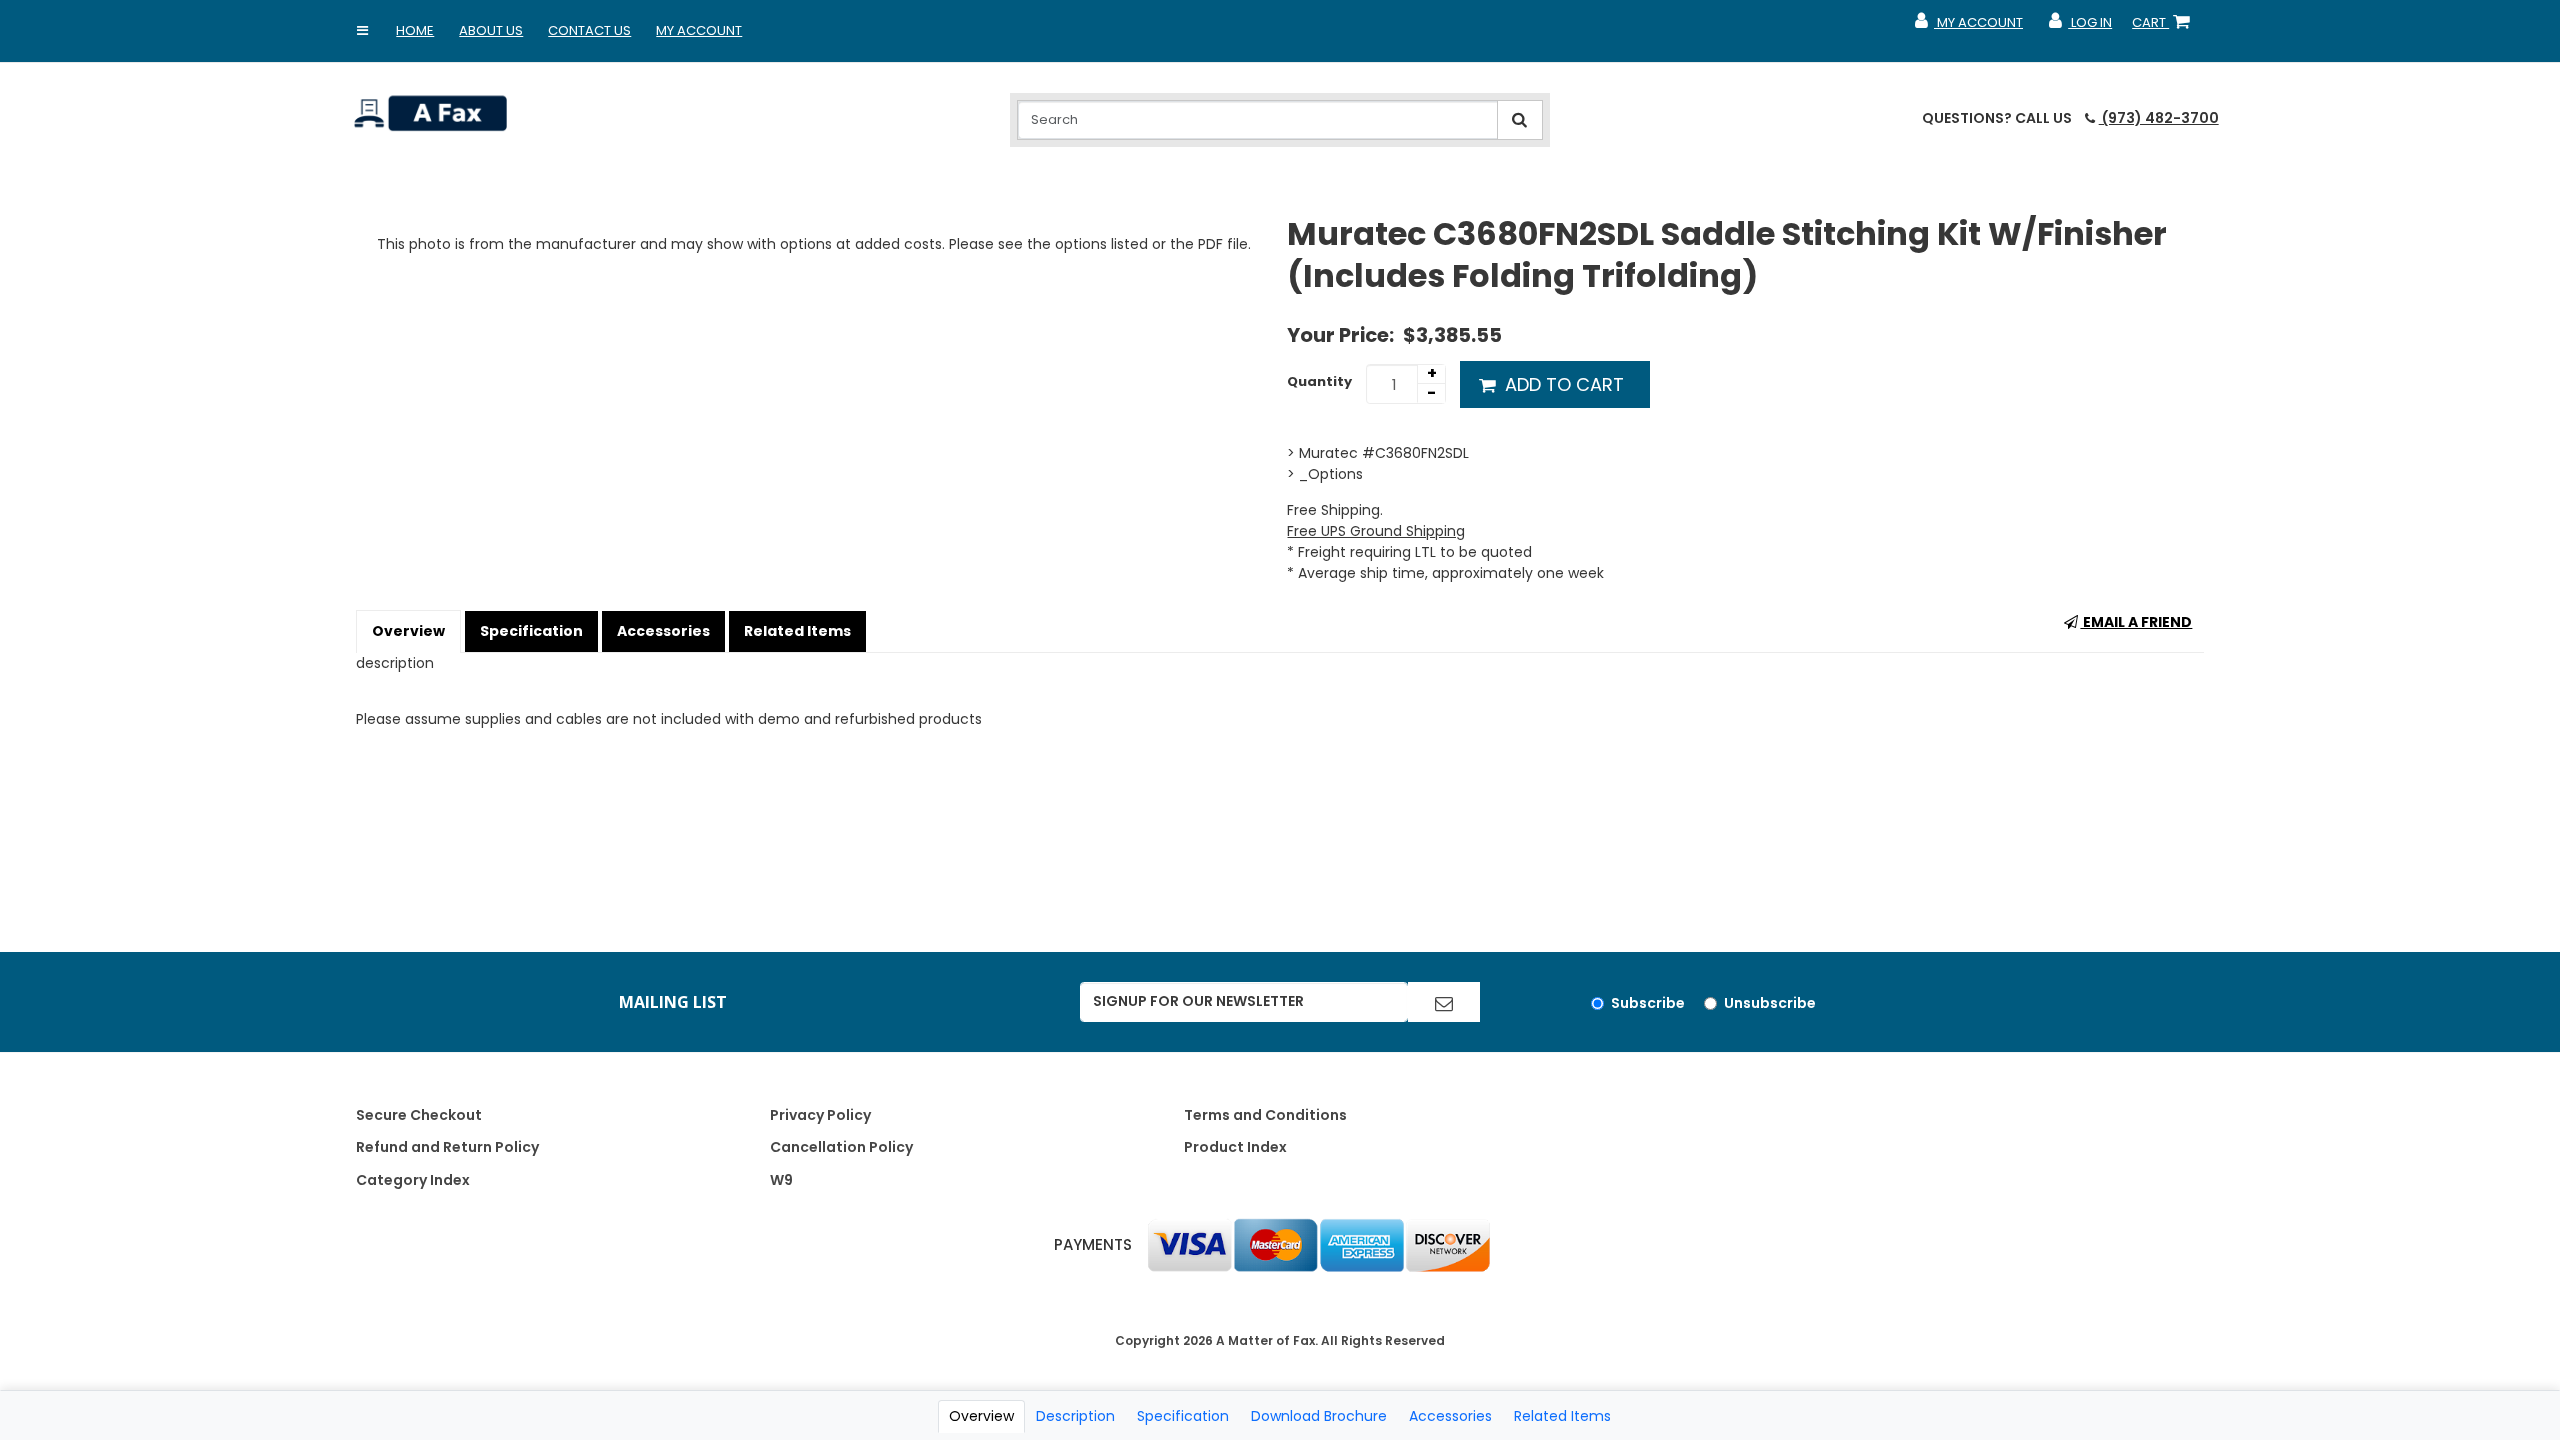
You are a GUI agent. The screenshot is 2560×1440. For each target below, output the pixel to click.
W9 (781, 1180)
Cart (2165, 27)
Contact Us (589, 30)
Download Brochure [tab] (1319, 1416)
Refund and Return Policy (447, 1147)
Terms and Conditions (1265, 1115)
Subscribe (1648, 1003)
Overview (408, 631)
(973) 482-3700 (2158, 118)
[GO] (1444, 1002)
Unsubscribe (1770, 1003)
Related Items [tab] (1562, 1416)
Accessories (663, 631)
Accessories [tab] (1450, 1416)
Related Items (797, 631)
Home (415, 30)
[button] (362, 31)
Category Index (413, 1180)
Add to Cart (1562, 384)
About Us (491, 30)
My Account (699, 30)
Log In (2079, 27)
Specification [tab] (1183, 1416)
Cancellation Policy (841, 1147)
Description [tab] (1075, 1416)
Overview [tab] (981, 1416)
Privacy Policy (820, 1115)
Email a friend (2136, 622)
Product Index (1235, 1147)
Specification (531, 631)
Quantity (1319, 381)
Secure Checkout (419, 1115)
